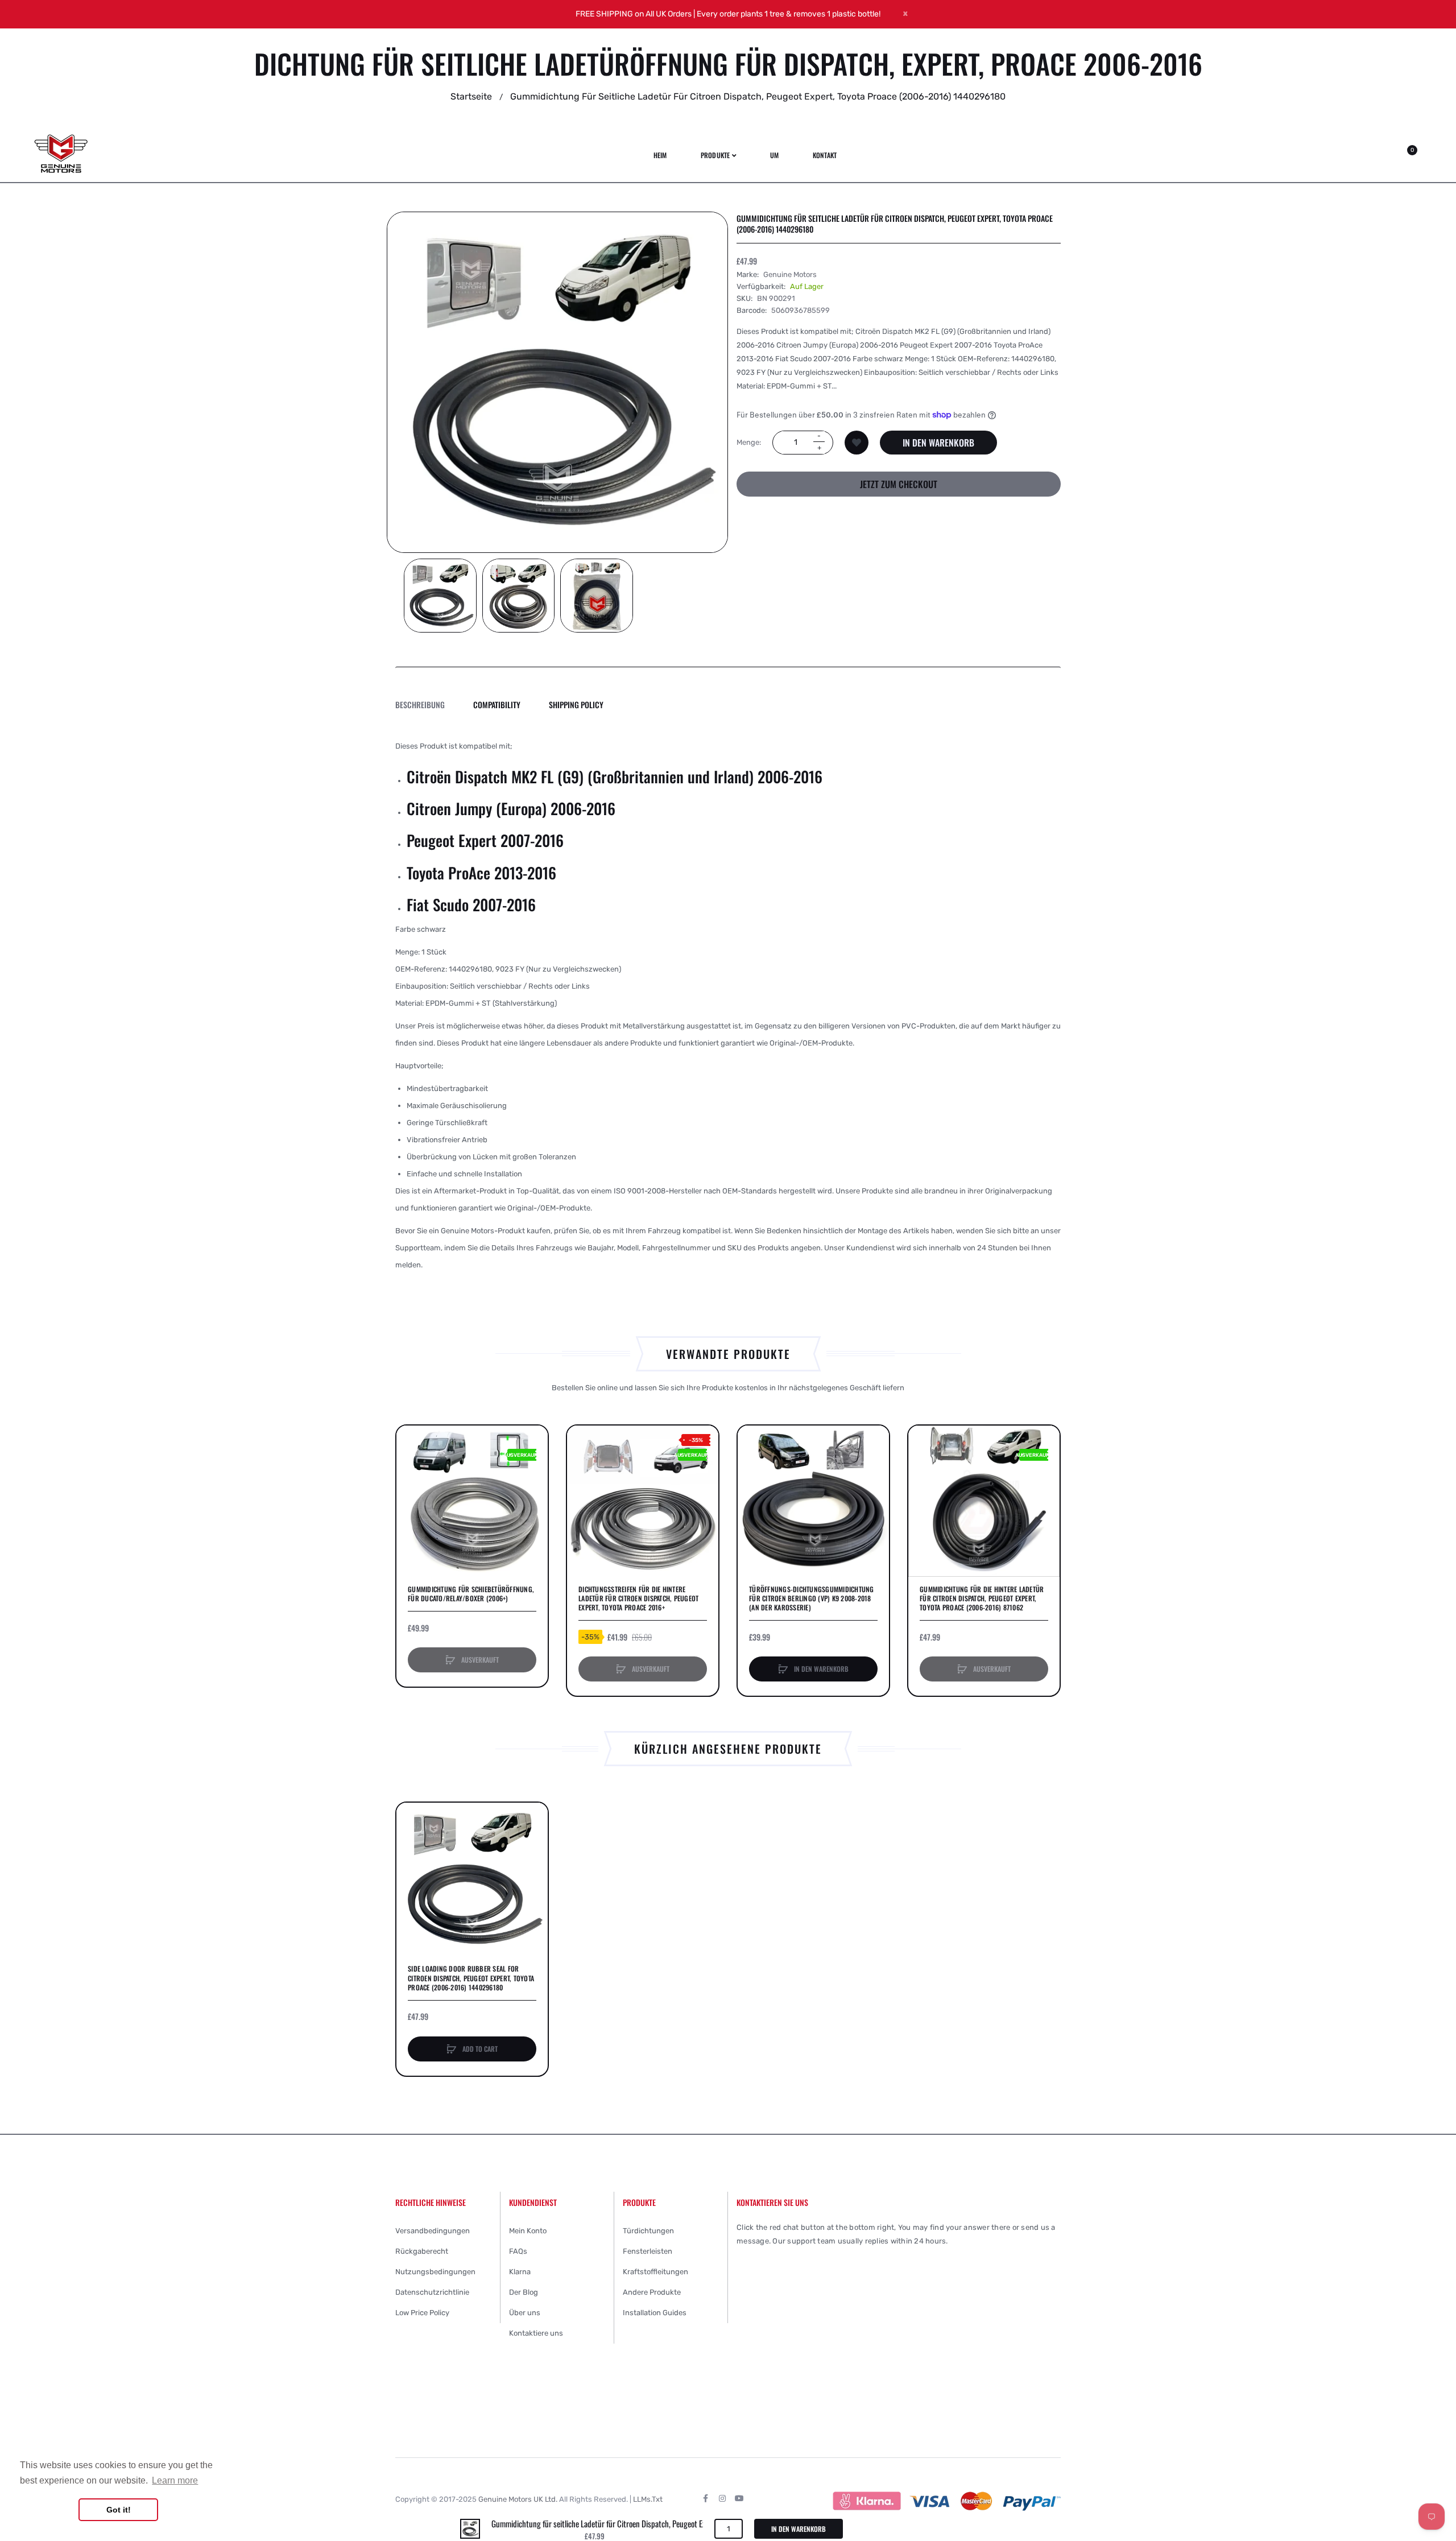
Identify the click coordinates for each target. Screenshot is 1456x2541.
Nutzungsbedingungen (435, 2272)
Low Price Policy (422, 2313)
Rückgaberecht (422, 2251)
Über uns (525, 2313)
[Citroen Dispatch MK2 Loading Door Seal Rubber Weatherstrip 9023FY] (440, 596)
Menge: (749, 442)
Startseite (471, 96)
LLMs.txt (648, 2499)
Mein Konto (528, 2231)
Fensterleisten (648, 2251)
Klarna (520, 2272)
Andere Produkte (652, 2292)
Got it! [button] (119, 2510)
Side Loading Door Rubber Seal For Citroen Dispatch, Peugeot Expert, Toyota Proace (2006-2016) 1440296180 (471, 1978)
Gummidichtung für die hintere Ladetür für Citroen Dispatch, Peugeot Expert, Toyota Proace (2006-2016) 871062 (982, 1598)
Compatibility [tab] (497, 705)
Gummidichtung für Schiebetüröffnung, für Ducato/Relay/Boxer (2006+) (471, 1594)
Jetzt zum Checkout (899, 484)
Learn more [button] (175, 2480)
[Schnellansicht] (411, 1483)
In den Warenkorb (938, 442)
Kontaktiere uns (536, 2333)
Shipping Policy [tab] (576, 705)
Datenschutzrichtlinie (432, 2292)
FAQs (518, 2251)
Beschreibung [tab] (420, 705)
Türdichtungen (648, 2231)
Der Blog (524, 2292)
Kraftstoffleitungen (655, 2272)
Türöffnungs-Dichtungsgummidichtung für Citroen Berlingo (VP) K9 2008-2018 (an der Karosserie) (812, 1598)
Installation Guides (655, 2313)
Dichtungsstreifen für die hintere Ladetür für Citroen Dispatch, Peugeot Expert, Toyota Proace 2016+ (638, 1598)
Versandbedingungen (433, 2231)
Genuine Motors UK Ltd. (518, 2499)
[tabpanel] (728, 1006)
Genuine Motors (790, 274)
